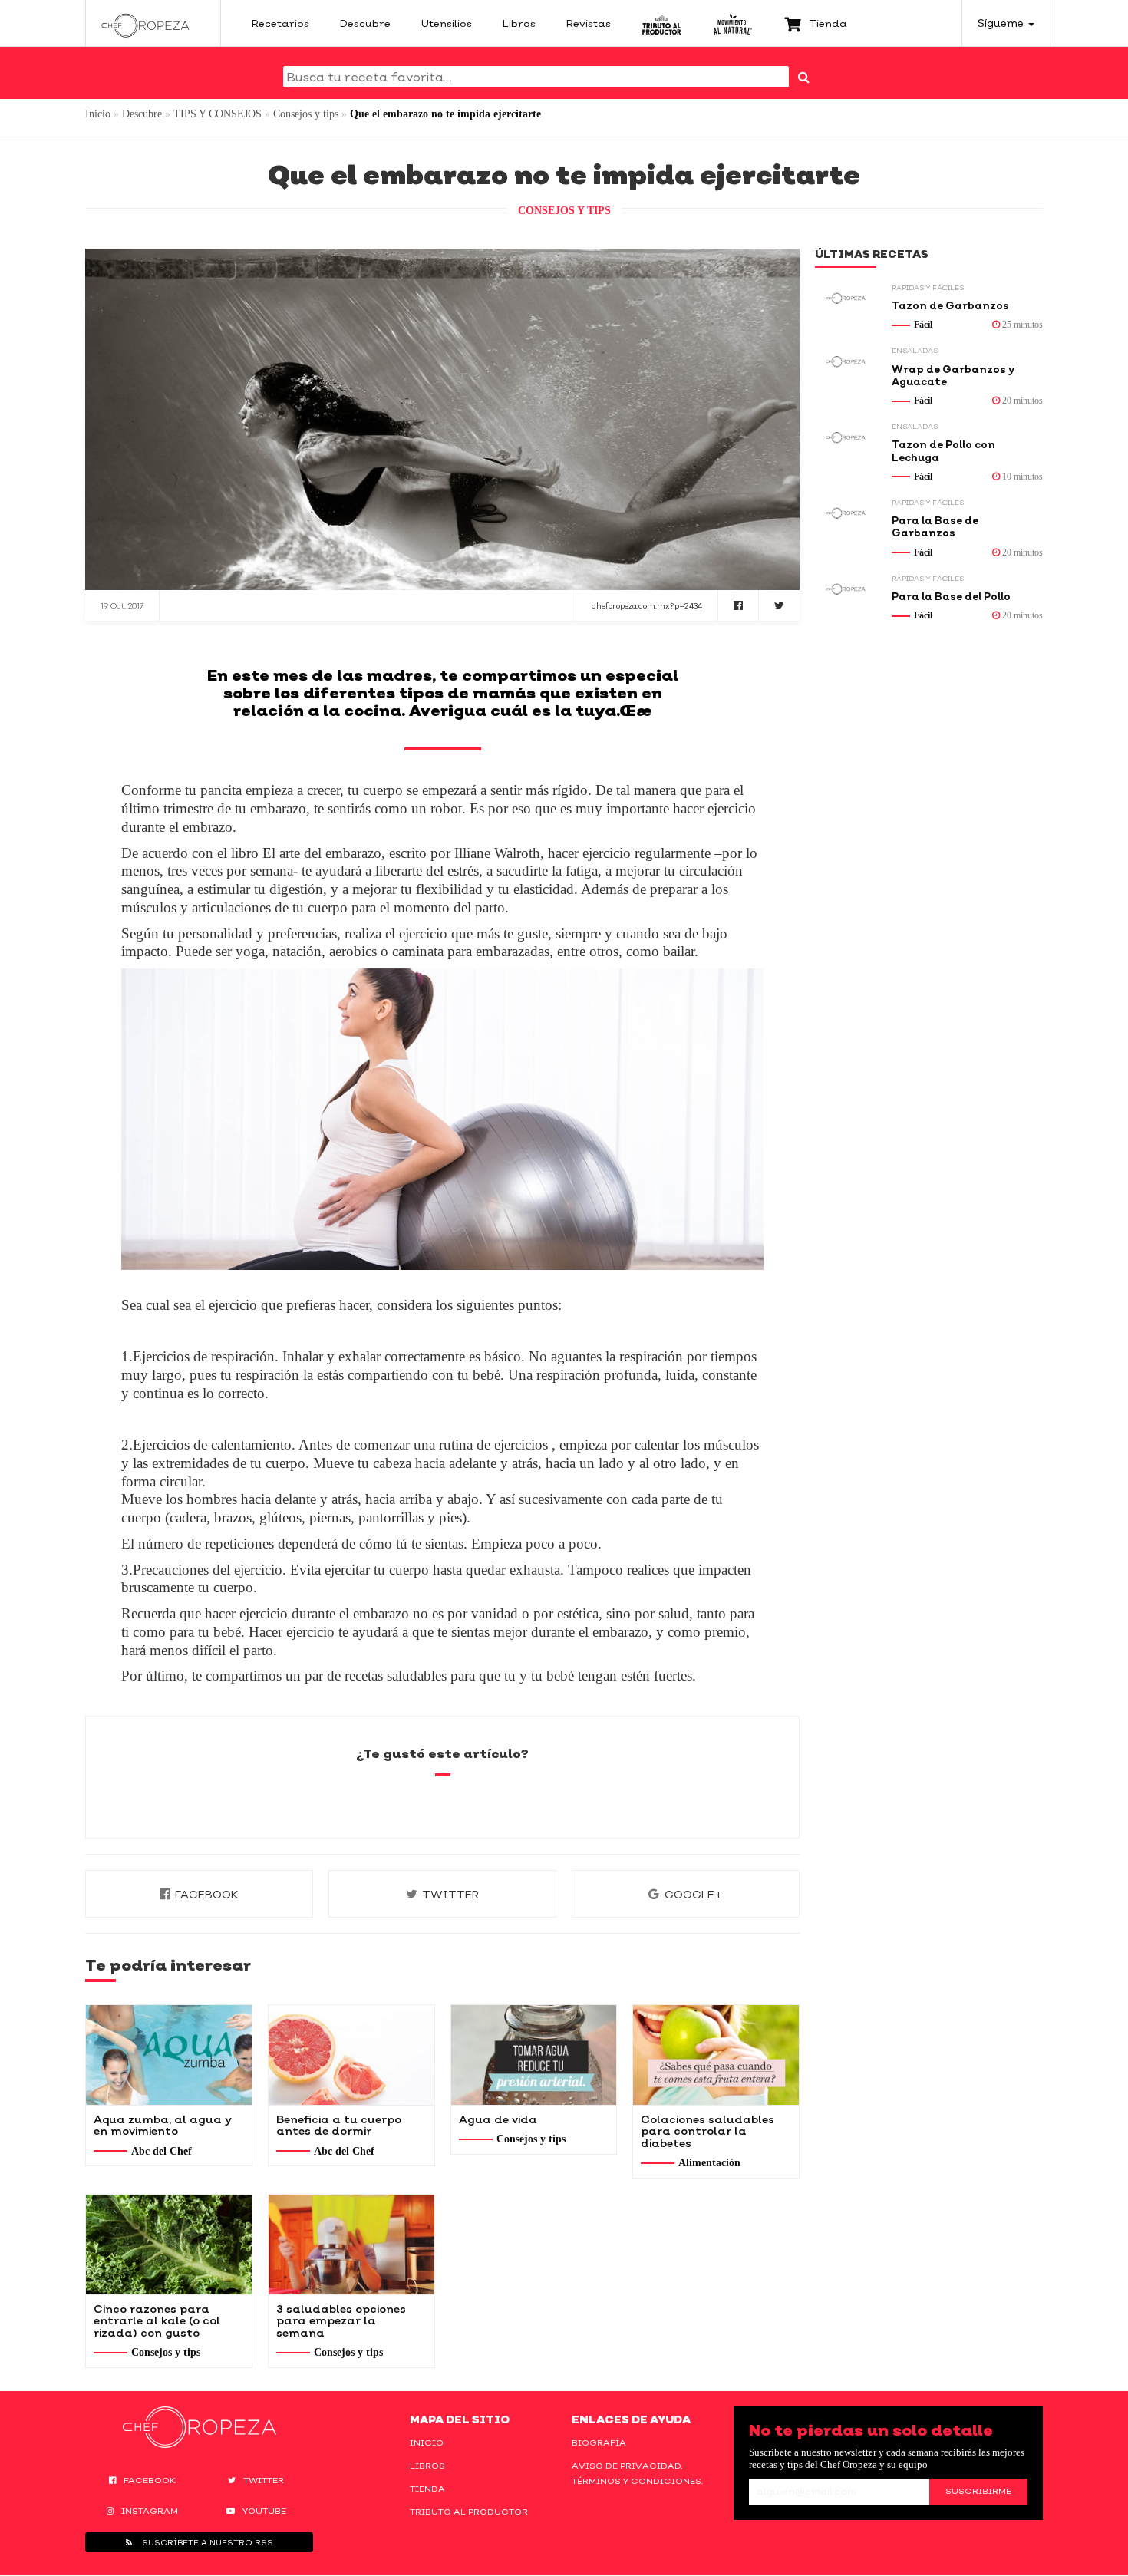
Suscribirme (978, 2491)
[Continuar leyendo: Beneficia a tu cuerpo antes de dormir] (351, 2055)
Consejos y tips (306, 114)
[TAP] (662, 23)
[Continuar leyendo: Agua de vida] (534, 2055)
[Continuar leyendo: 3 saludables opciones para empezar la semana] (351, 2245)
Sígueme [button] (1002, 23)
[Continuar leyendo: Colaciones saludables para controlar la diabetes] (716, 2055)
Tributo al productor (469, 2512)
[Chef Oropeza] (145, 23)
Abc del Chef (162, 2151)
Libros (427, 2466)
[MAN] (732, 23)
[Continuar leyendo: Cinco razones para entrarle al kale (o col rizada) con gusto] (169, 2245)
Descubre (142, 114)
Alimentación (709, 2163)
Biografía (599, 2442)
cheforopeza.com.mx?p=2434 (647, 605)
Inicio (98, 114)
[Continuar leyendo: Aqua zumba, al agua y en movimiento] (169, 2055)
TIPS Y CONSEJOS (218, 114)
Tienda (427, 2489)
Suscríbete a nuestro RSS (206, 2542)
